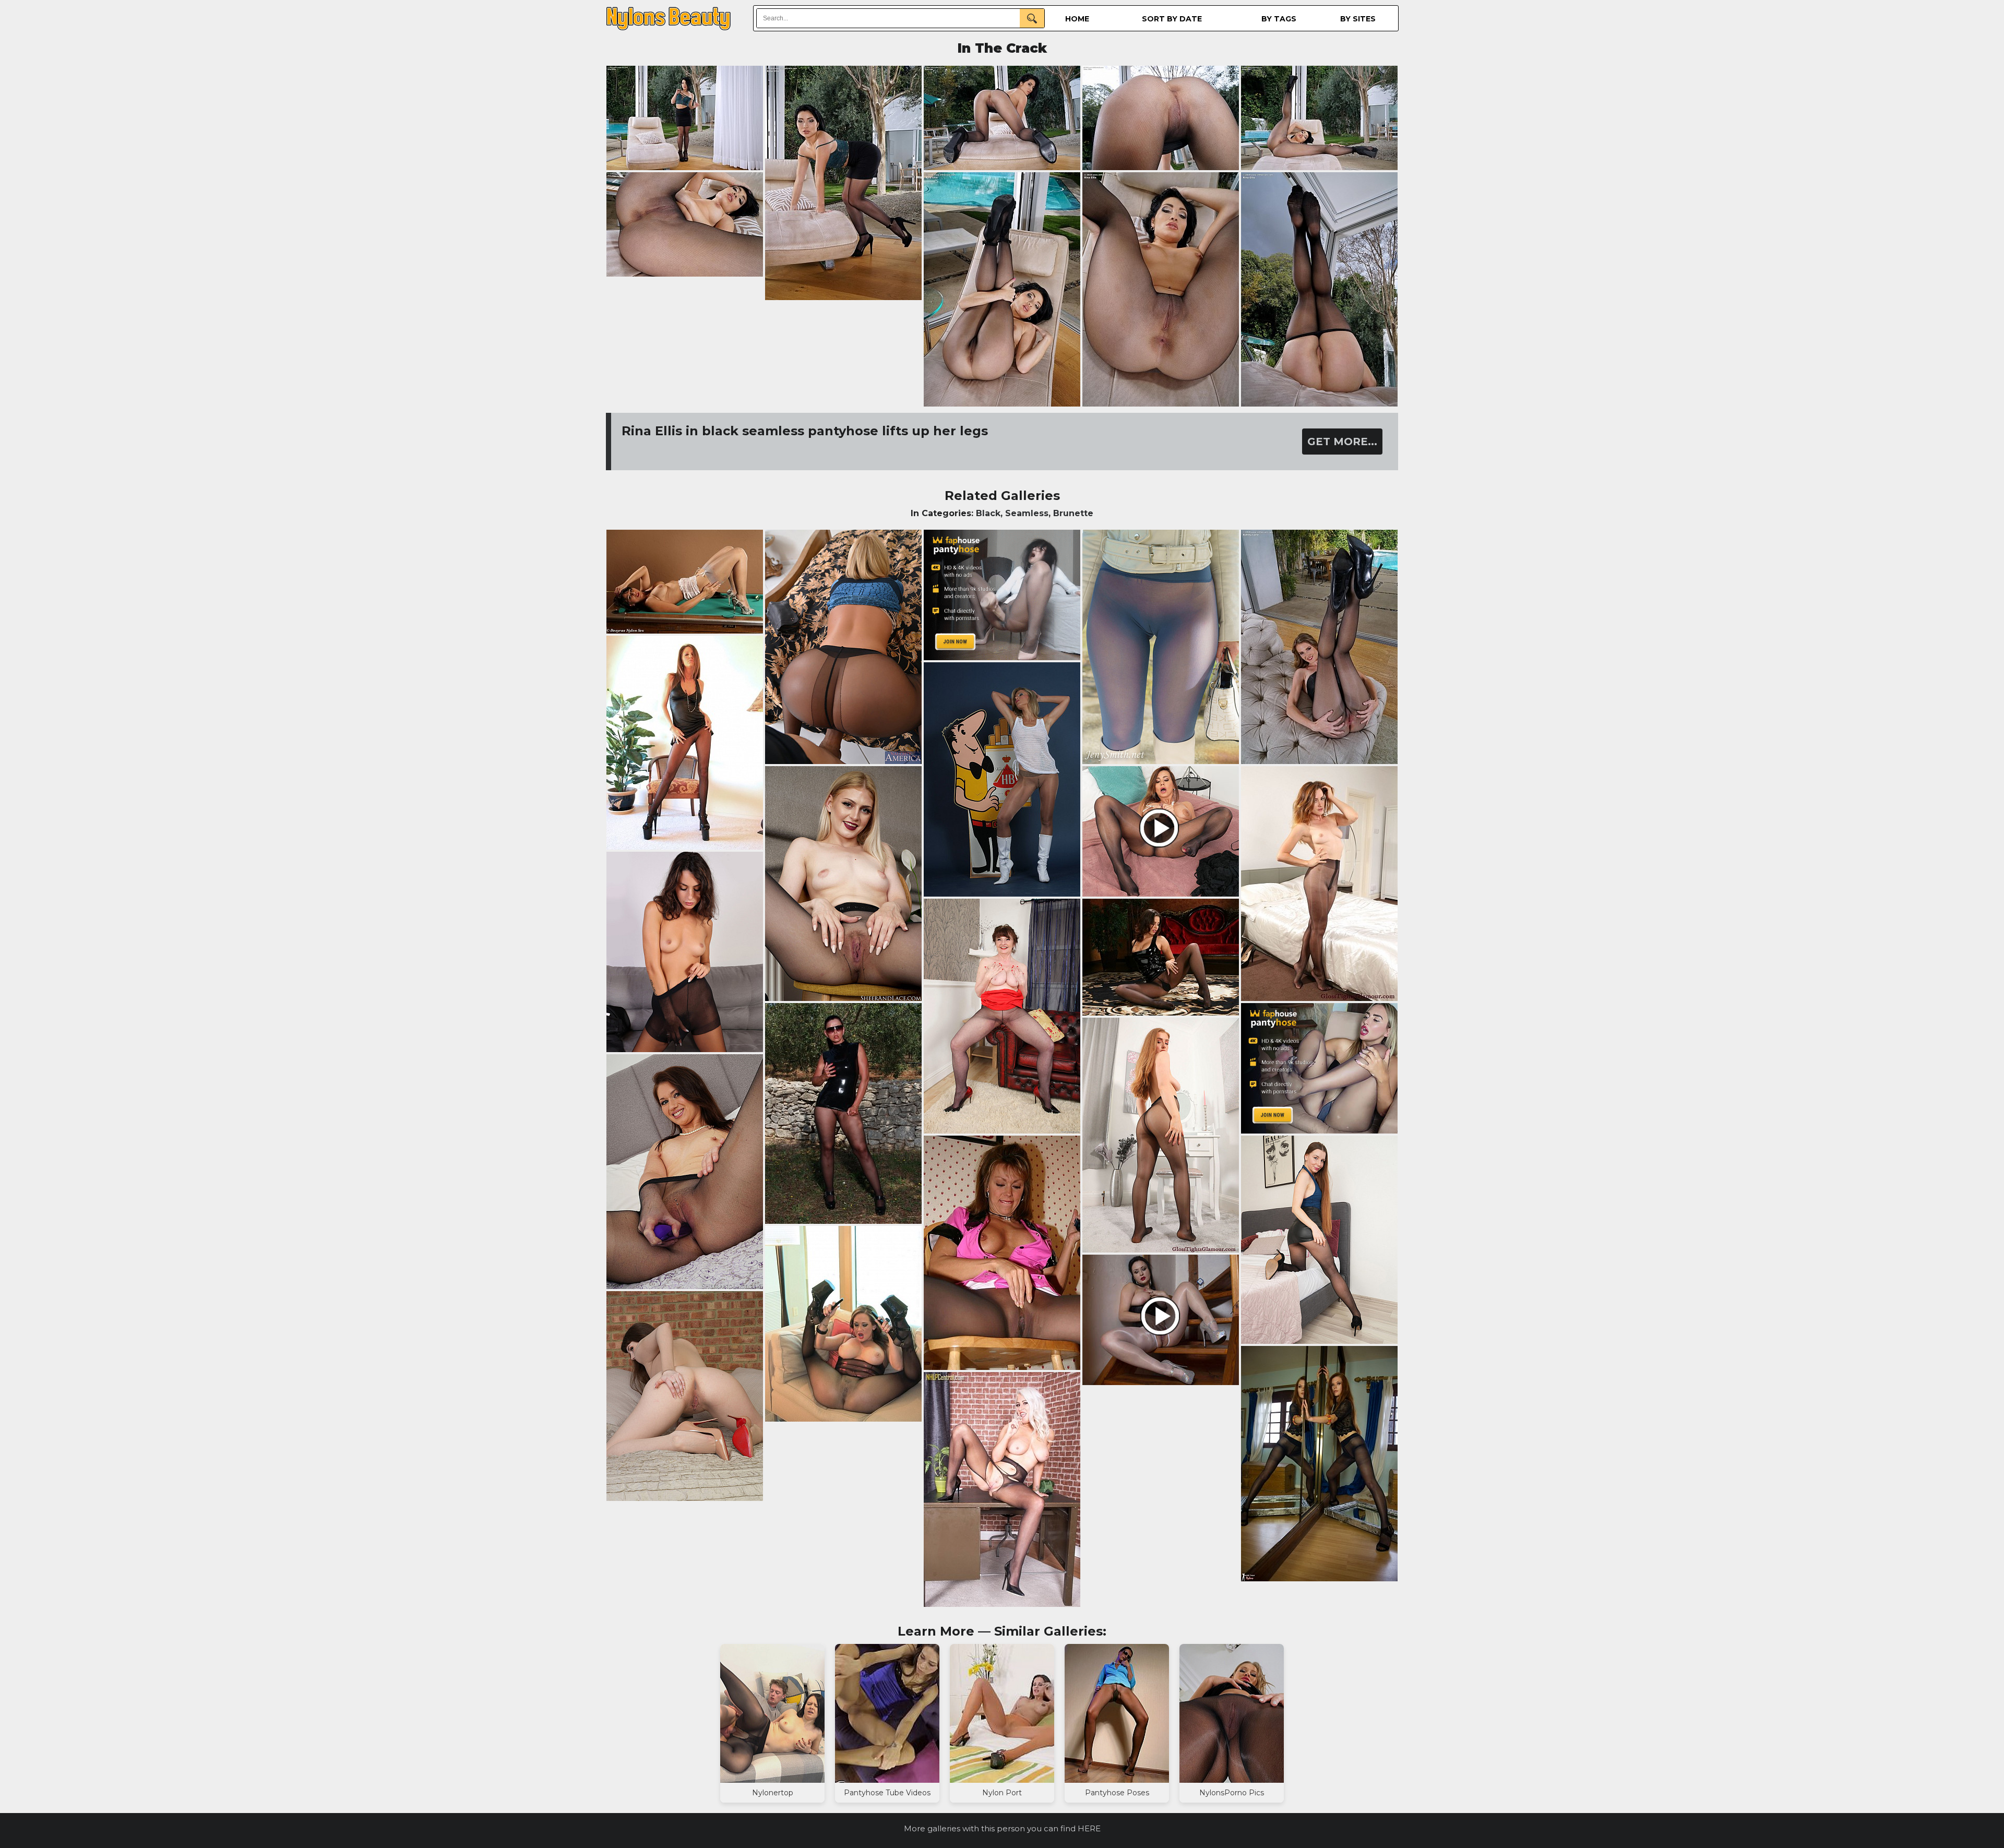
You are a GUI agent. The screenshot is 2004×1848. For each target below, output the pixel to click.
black (988, 513)
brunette (1073, 513)
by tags (1279, 19)
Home (1077, 19)
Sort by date (1172, 19)
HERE (1089, 1828)
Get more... (1342, 442)
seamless (1027, 513)
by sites (1358, 19)
